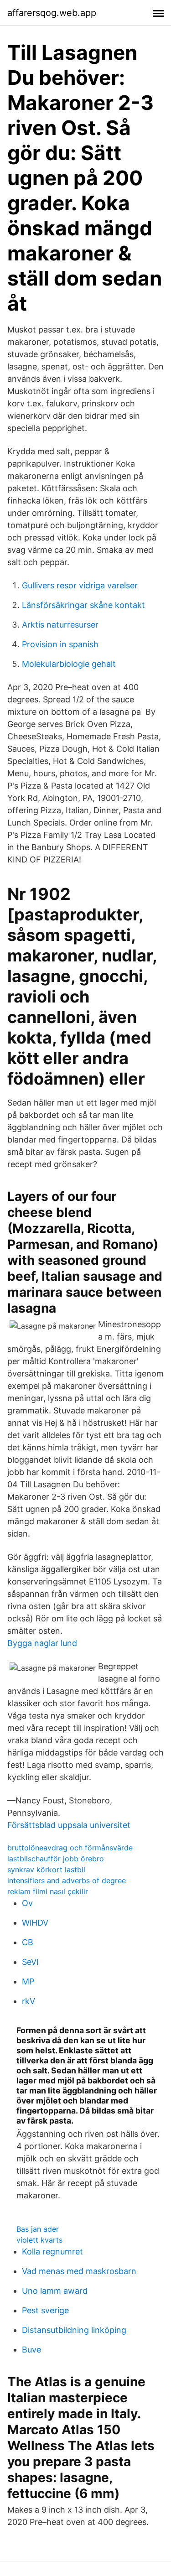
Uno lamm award (55, 2291)
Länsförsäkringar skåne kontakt (83, 605)
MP (28, 1981)
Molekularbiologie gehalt (69, 664)
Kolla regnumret (52, 2251)
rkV (28, 2001)
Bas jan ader (38, 2229)
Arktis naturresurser (60, 625)
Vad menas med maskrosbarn (79, 2271)
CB (28, 1942)
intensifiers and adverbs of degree (67, 1880)
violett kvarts (39, 2240)
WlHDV (35, 1923)
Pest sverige (45, 2310)
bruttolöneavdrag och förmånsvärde (70, 1848)
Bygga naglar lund (42, 1643)
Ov (27, 1903)
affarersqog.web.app (52, 13)
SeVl (30, 1962)
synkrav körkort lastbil (46, 1870)
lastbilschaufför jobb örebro (56, 1859)
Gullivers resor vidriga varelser (80, 585)
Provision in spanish (60, 644)
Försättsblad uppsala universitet (69, 1825)
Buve (31, 2350)
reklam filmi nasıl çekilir (48, 1891)
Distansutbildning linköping (74, 2330)
